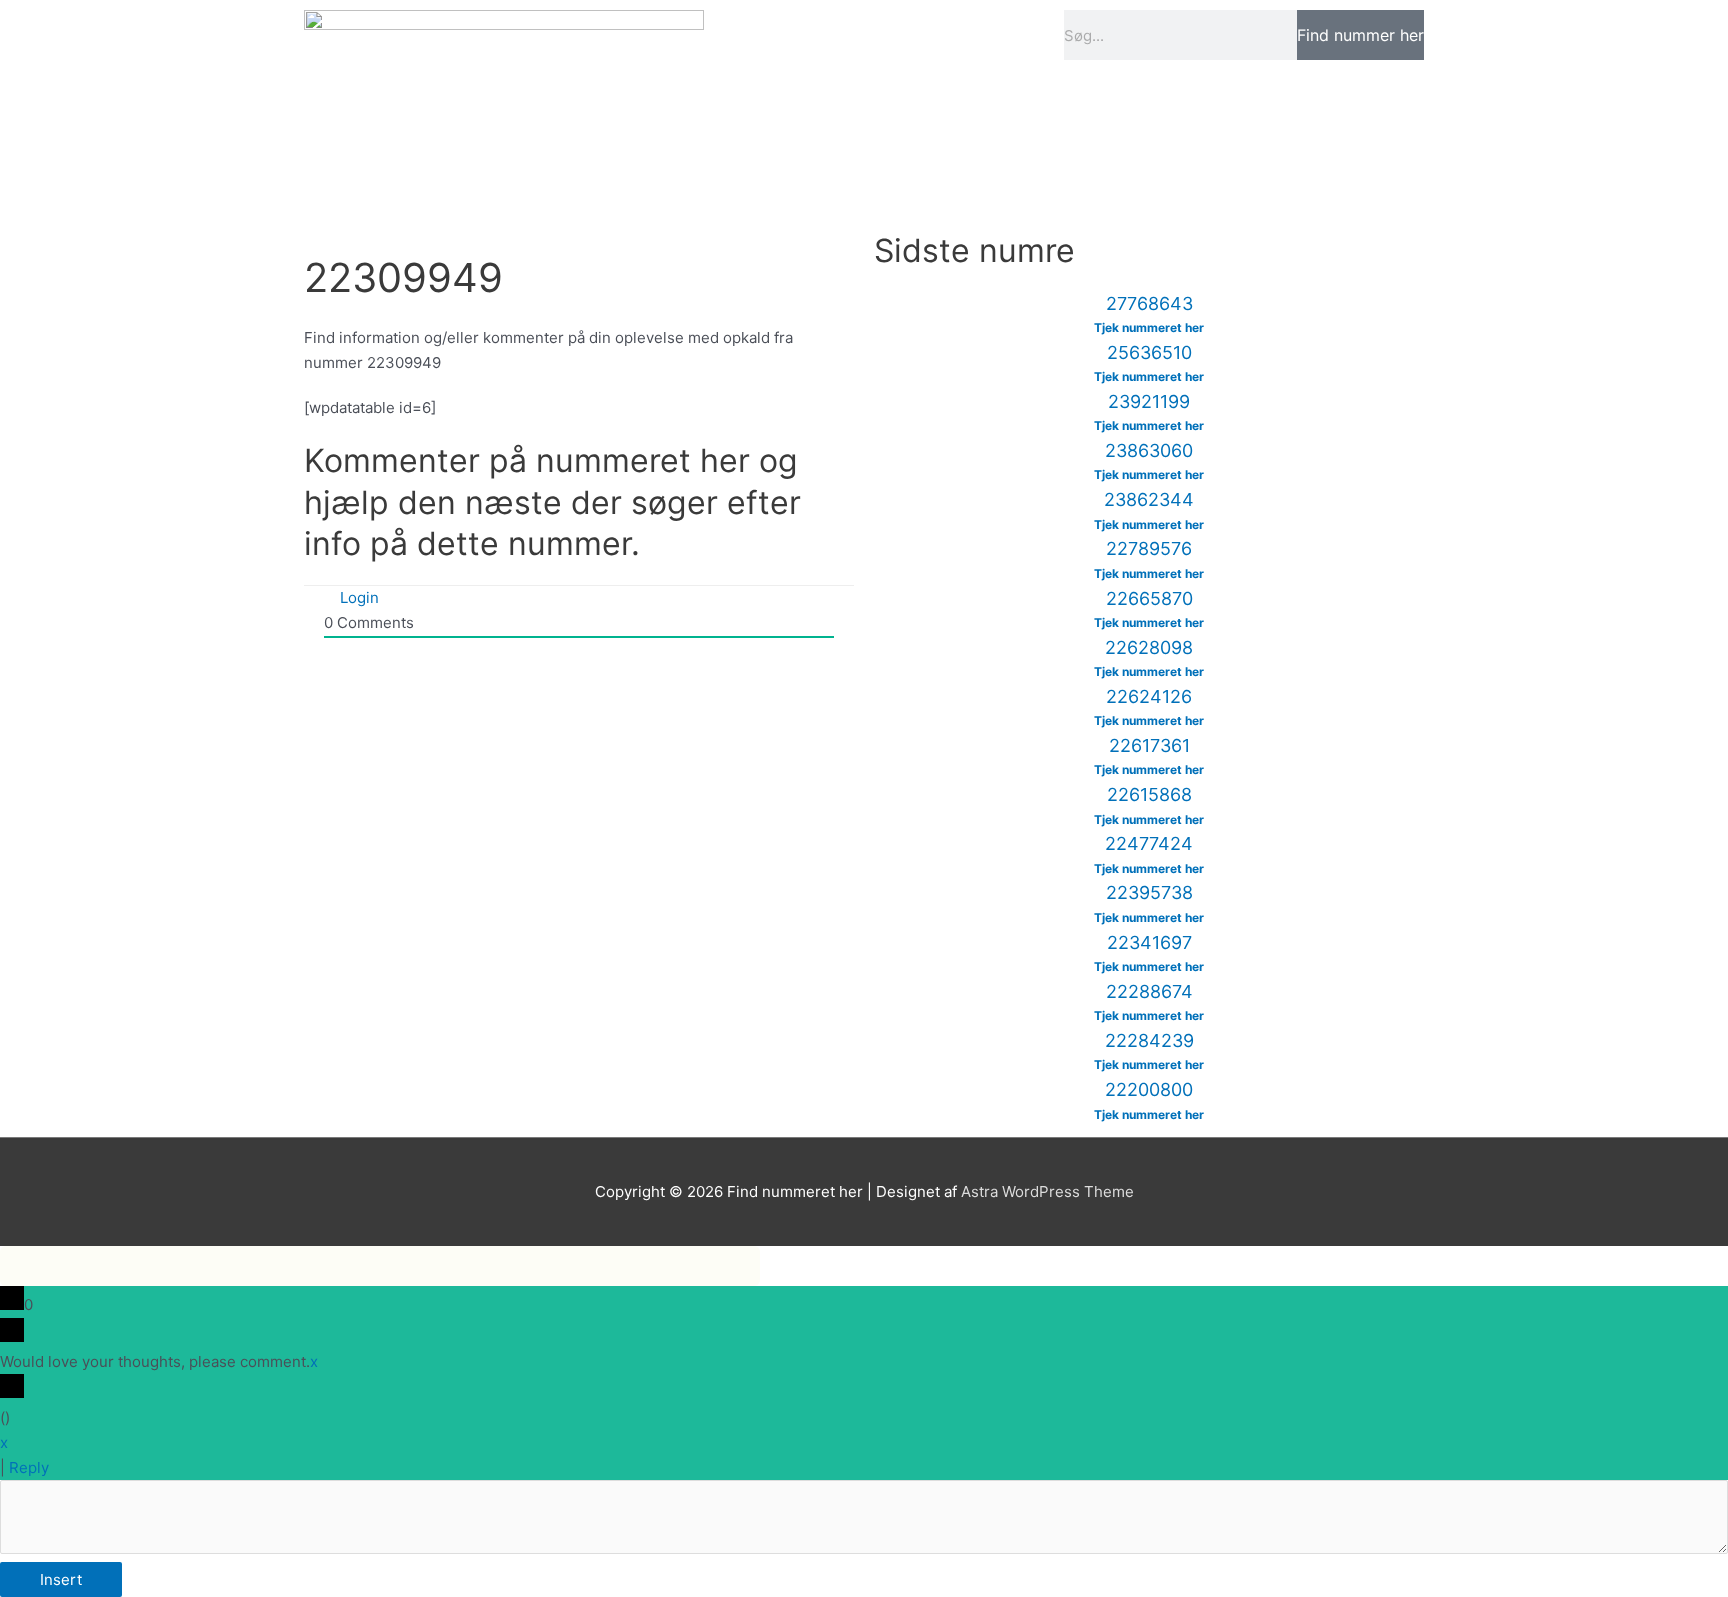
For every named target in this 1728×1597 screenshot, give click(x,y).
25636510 (1149, 352)
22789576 (1149, 548)
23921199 (1149, 401)
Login (357, 597)
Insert (61, 1579)
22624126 (1149, 696)
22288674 (1149, 991)
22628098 (1149, 647)
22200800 (1149, 1089)
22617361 (1149, 745)
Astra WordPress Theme (1047, 1191)
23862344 (1149, 499)
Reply (29, 1467)
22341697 (1149, 942)
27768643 (1149, 303)
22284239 (1149, 1040)
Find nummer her (1360, 35)
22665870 (1149, 598)
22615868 (1149, 794)
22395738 (1149, 892)
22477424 (1149, 843)
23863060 (1149, 450)
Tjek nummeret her (1149, 327)
